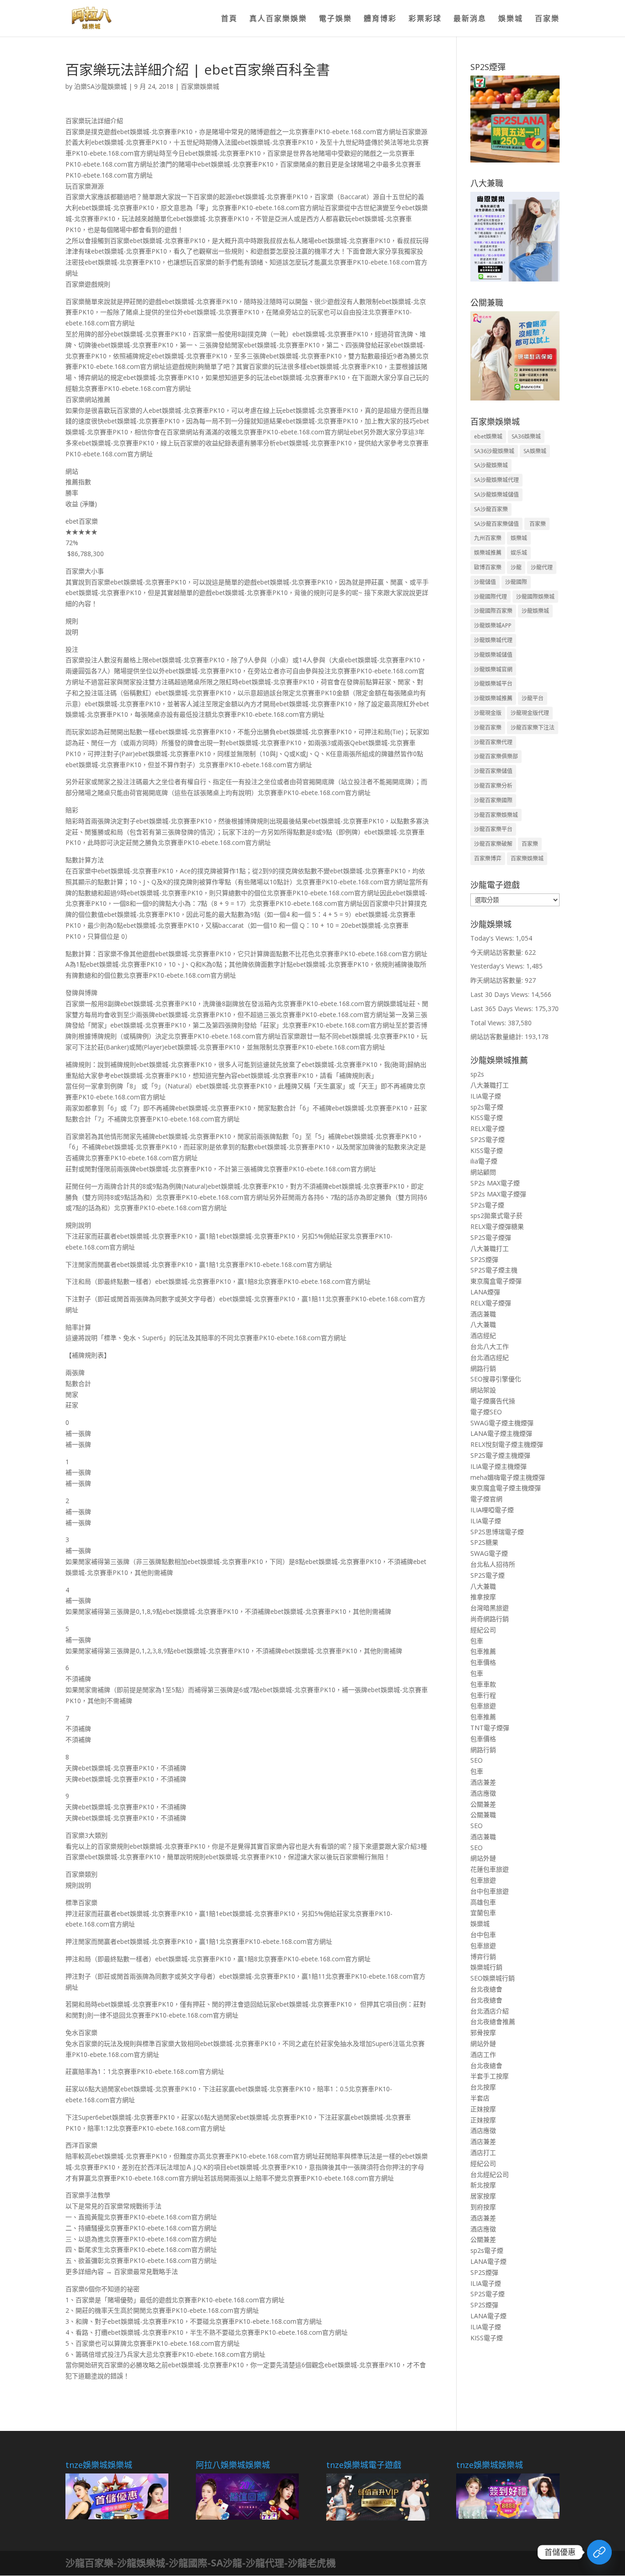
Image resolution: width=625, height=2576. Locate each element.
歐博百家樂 (488, 567)
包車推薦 (483, 1651)
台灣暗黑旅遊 (490, 1608)
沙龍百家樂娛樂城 (496, 815)
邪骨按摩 (483, 2032)
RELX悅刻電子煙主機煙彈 (507, 1444)
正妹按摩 (483, 2109)
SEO (477, 1760)
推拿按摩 (483, 1597)
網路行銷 (483, 1368)
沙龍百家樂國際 (493, 800)
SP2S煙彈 (484, 1259)
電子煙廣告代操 (493, 1401)
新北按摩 (483, 2185)
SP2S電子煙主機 (494, 1270)
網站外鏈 (483, 1858)
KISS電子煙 (487, 1118)
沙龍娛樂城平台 (493, 684)
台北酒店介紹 (490, 2011)
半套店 (480, 2098)
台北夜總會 (486, 1989)
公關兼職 (483, 1815)
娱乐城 (519, 553)
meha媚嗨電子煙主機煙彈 (508, 1477)
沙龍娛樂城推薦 (493, 698)
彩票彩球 (425, 19)
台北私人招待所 (493, 1564)
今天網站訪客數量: (498, 952)
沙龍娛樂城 (535, 611)
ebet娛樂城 (488, 436)
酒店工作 (483, 2054)
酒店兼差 (483, 1782)
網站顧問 (483, 1172)
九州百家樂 (488, 538)
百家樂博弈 (488, 858)
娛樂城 (511, 19)
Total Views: (489, 1023)
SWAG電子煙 (489, 1553)
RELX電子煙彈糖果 (497, 1226)
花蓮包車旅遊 (490, 1869)
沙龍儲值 (485, 582)
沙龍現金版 (488, 713)
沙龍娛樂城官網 (493, 669)
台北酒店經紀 (490, 1357)
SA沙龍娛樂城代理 (496, 480)
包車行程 (483, 1695)
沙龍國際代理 (490, 597)
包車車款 (483, 1684)
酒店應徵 (483, 1793)
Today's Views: (493, 938)
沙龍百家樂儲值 (493, 771)
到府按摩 (483, 2207)
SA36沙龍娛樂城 (494, 451)
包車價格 (483, 1662)
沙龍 (516, 567)
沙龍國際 (516, 582)
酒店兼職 (483, 1314)
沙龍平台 (533, 698)
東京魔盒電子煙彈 (496, 1281)
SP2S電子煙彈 (491, 1237)
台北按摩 (483, 2087)
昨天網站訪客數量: (498, 980)
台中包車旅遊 (490, 1891)
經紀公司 (483, 1630)
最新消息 (470, 19)
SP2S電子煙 (488, 1139)
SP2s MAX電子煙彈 (498, 1194)
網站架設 (483, 1390)
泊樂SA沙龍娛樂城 (100, 86)
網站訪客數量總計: (498, 1036)
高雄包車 (483, 1902)
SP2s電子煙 (487, 1205)
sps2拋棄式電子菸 (496, 1215)
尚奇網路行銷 (490, 1619)
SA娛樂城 (535, 451)
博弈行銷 (483, 1956)
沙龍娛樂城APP (493, 625)
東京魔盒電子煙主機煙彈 (506, 1488)
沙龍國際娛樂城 (535, 597)
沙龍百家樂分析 (493, 786)
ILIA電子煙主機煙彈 (498, 1466)
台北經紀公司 (490, 2174)
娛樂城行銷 (486, 1967)
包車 (477, 1641)
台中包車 (483, 1935)
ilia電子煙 (484, 1161)
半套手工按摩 (490, 2076)
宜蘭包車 (483, 1913)
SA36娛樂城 (526, 436)
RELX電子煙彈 (491, 1303)
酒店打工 (483, 2152)
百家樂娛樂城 (200, 86)
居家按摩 (483, 2196)
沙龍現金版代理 (530, 713)
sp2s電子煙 (487, 1107)
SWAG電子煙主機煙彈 (502, 1423)
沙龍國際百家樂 (493, 611)
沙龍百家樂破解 (493, 844)
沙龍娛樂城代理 (493, 640)
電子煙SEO (486, 1412)
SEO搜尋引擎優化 (496, 1379)
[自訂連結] (599, 2552)
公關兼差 (483, 1804)
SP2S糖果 (484, 1542)
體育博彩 (380, 19)
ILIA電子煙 (486, 1096)
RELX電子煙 (488, 1128)
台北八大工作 (490, 1346)
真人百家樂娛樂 (278, 19)
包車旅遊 (483, 1706)
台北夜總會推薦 (493, 2021)
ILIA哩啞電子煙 (492, 1510)
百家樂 (547, 19)
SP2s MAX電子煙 (495, 1183)
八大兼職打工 (490, 1085)
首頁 (229, 19)
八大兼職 (483, 1324)
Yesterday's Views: (498, 966)
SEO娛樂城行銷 (493, 1978)
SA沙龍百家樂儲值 (496, 524)
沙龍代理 (542, 567)
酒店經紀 (483, 1335)
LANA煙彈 (485, 1292)
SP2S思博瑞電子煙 (497, 1532)
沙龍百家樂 (488, 728)
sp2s (477, 1074)
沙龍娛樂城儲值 (493, 655)
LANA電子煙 (488, 2261)
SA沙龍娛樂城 (491, 465)
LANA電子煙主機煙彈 (501, 1433)
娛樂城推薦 (488, 553)
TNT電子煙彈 (490, 1728)
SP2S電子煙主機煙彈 (500, 1455)
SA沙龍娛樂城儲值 (496, 495)
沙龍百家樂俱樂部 (496, 756)
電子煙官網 (486, 1499)
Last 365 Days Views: (503, 1009)
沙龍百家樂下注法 (533, 728)
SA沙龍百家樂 (491, 509)
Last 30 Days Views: (501, 994)
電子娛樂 (335, 19)
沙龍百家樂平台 (493, 829)
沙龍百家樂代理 (493, 742)
